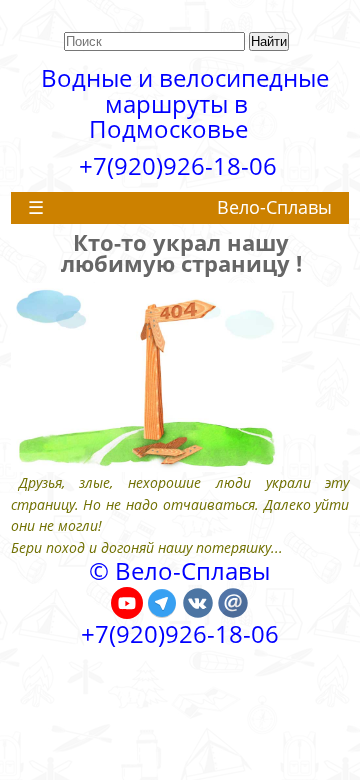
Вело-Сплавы (274, 207)
